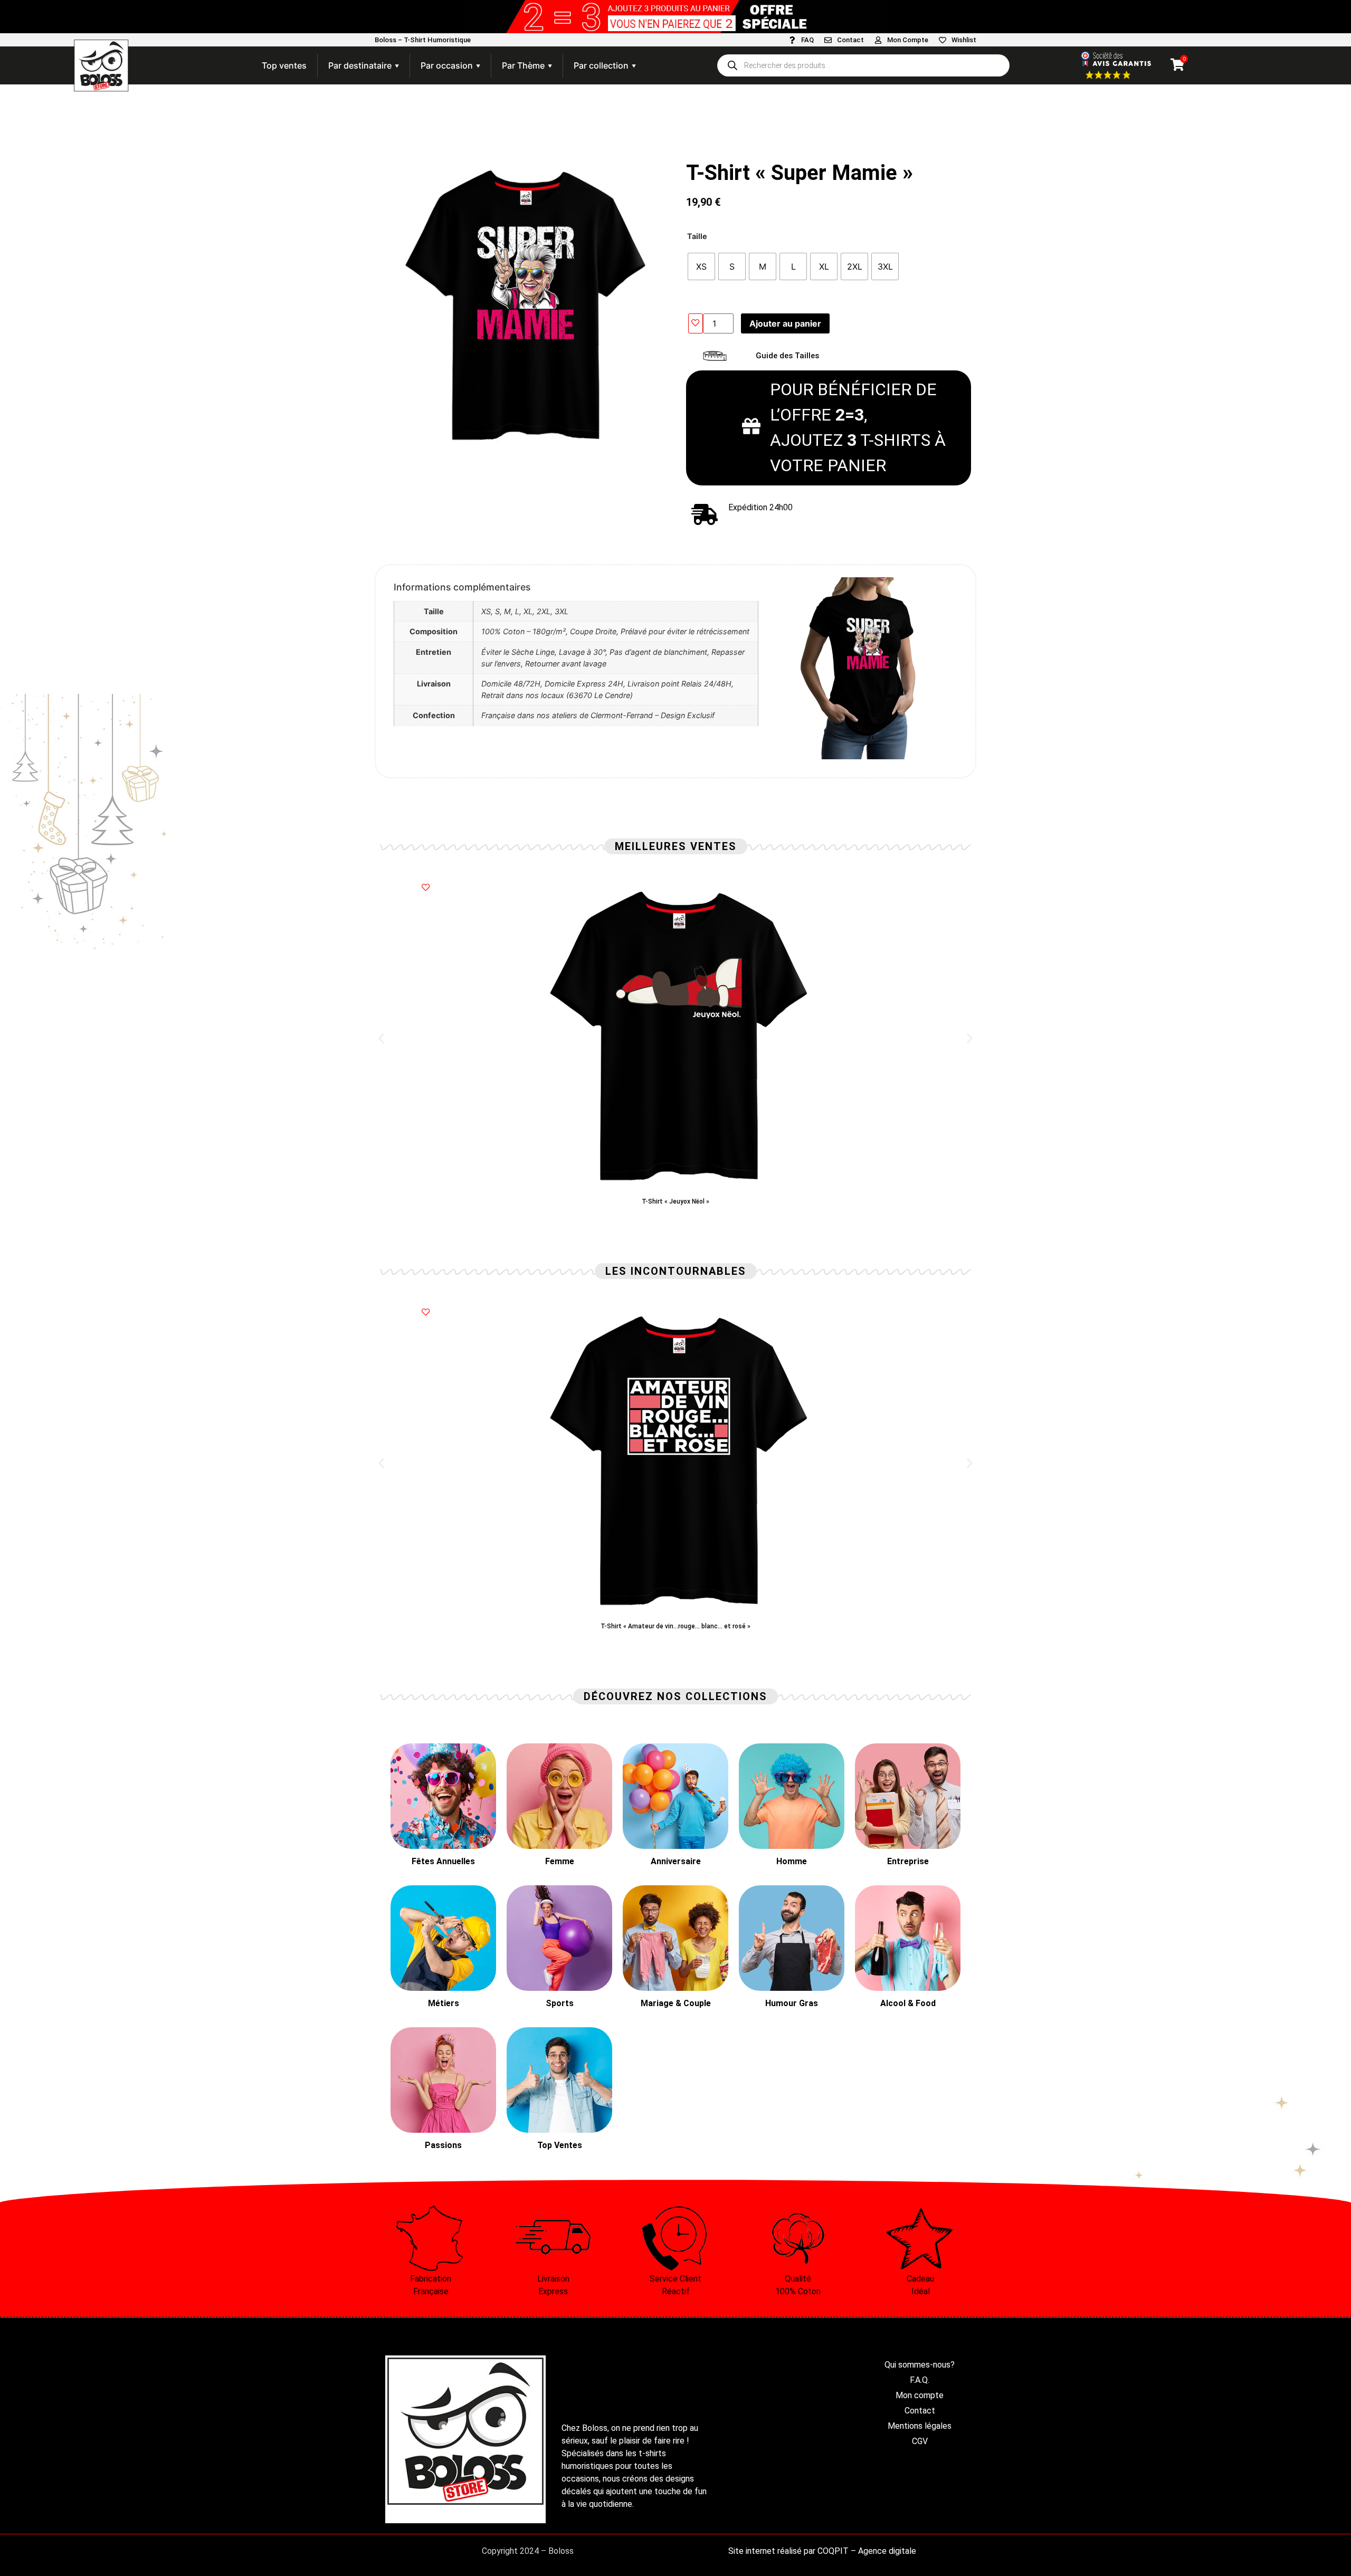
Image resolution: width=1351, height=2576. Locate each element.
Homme (792, 1861)
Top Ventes (560, 2145)
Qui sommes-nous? (920, 2365)
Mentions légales (920, 2426)
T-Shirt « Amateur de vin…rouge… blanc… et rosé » (675, 1626)
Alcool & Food (908, 2003)
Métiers (444, 2003)
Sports (560, 2003)
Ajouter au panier (785, 323)
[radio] (701, 266)
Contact (850, 40)
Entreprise (908, 1861)
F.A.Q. (920, 2380)
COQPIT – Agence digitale (867, 2551)
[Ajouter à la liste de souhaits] (696, 323)
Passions (443, 2145)
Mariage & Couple (676, 2003)
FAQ (807, 40)
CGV (920, 2441)
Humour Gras (792, 2003)
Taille (697, 236)
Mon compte (920, 2395)
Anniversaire (676, 1861)
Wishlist (964, 40)
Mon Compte (908, 40)
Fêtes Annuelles (443, 1861)
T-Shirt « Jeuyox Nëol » (675, 1201)
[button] (381, 1039)
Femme (560, 1861)
